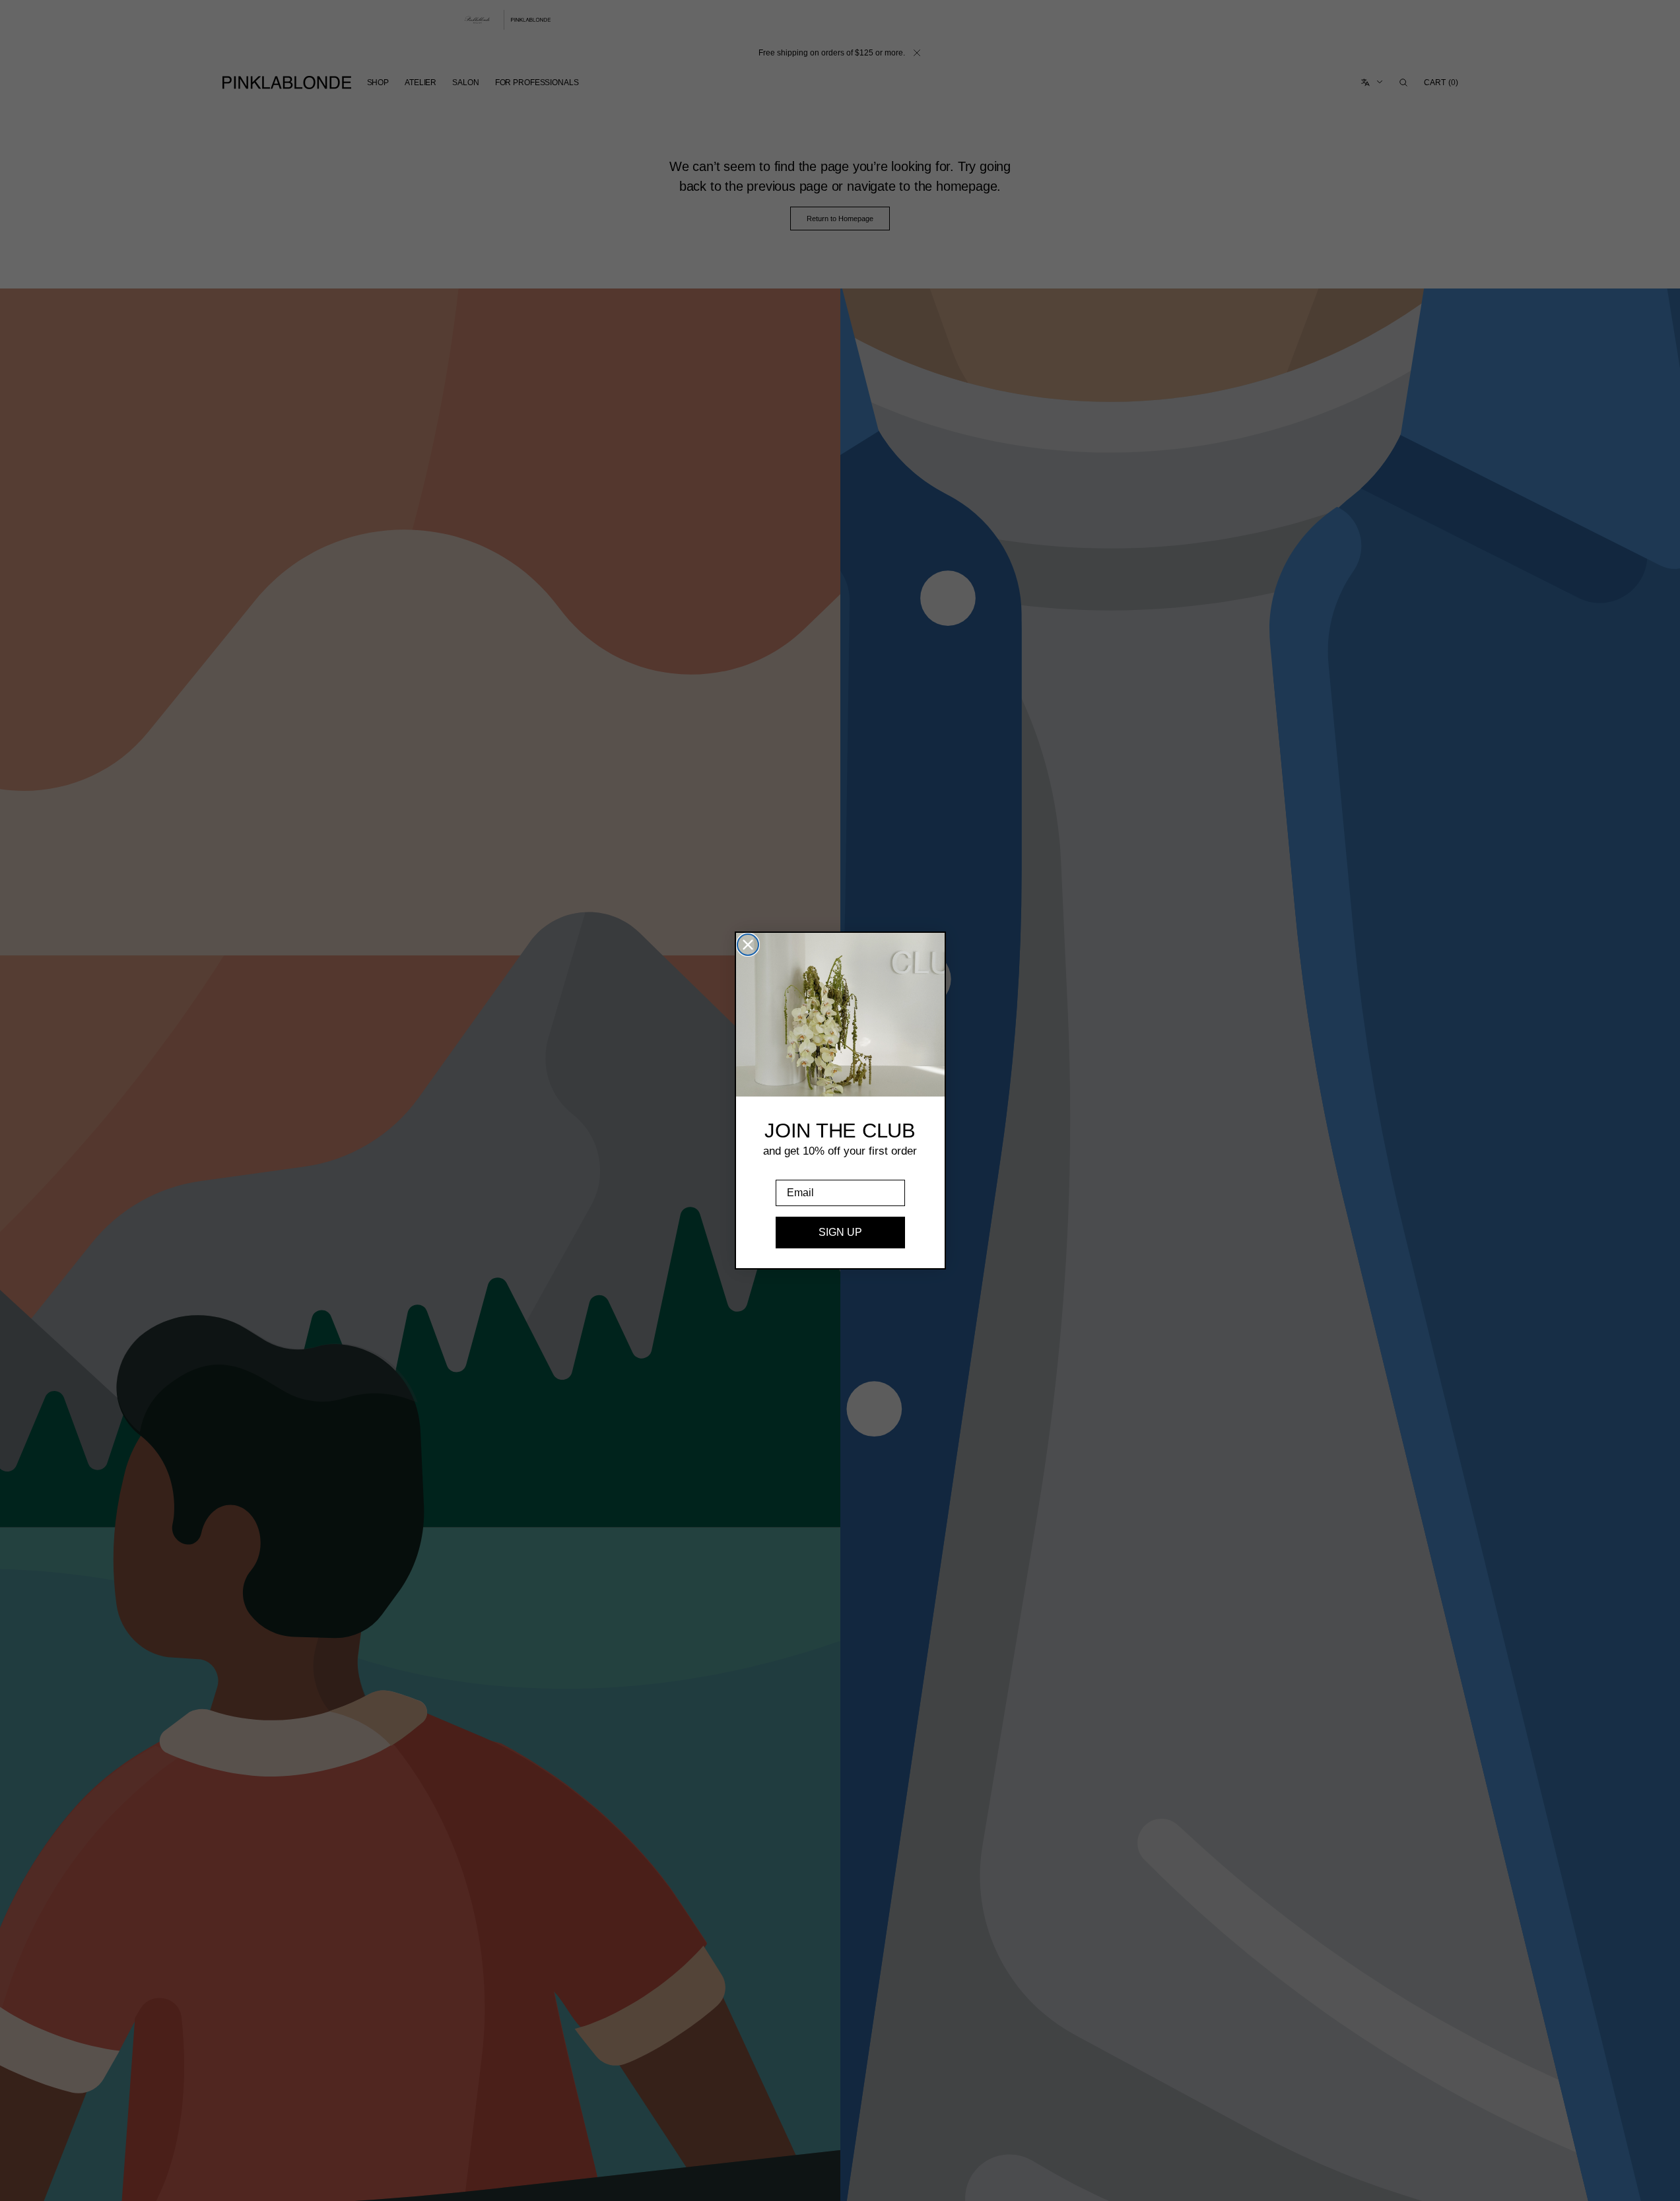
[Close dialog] (748, 945)
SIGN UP (840, 1232)
